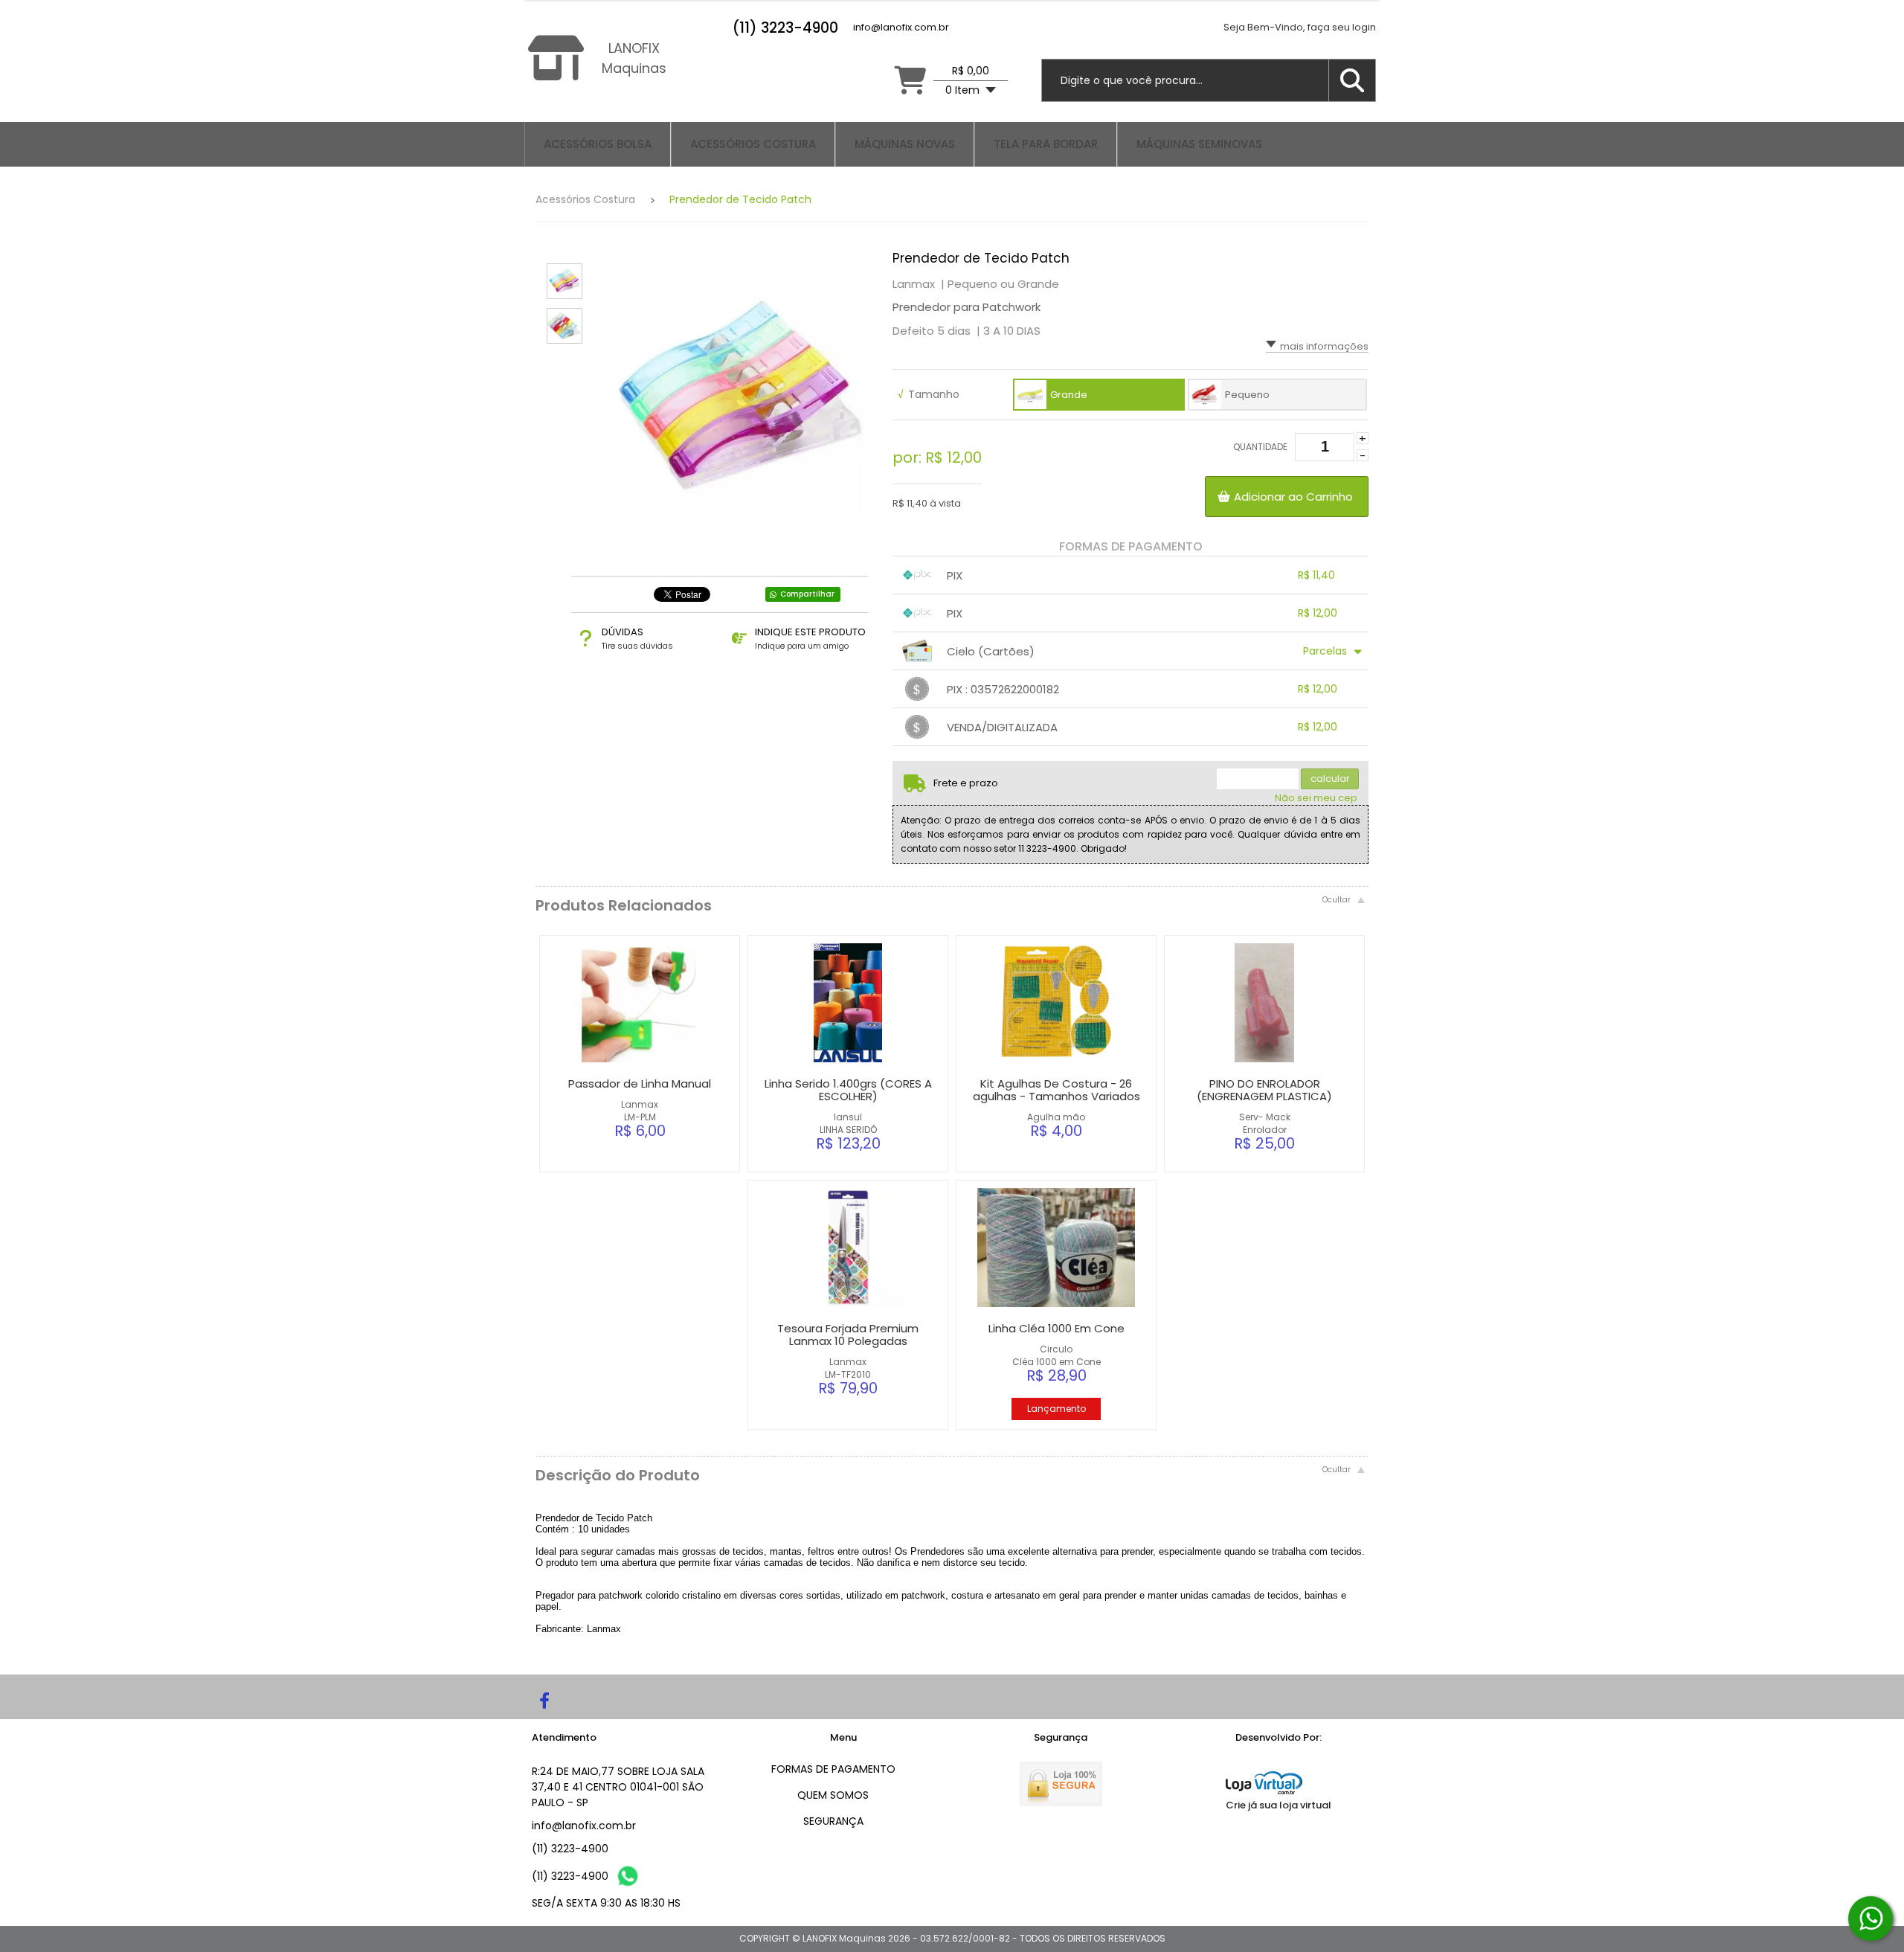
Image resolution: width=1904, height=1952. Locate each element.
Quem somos (833, 1795)
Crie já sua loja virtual (1279, 1805)
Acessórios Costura (585, 199)
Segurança (833, 1821)
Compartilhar (807, 594)
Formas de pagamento (833, 1769)
